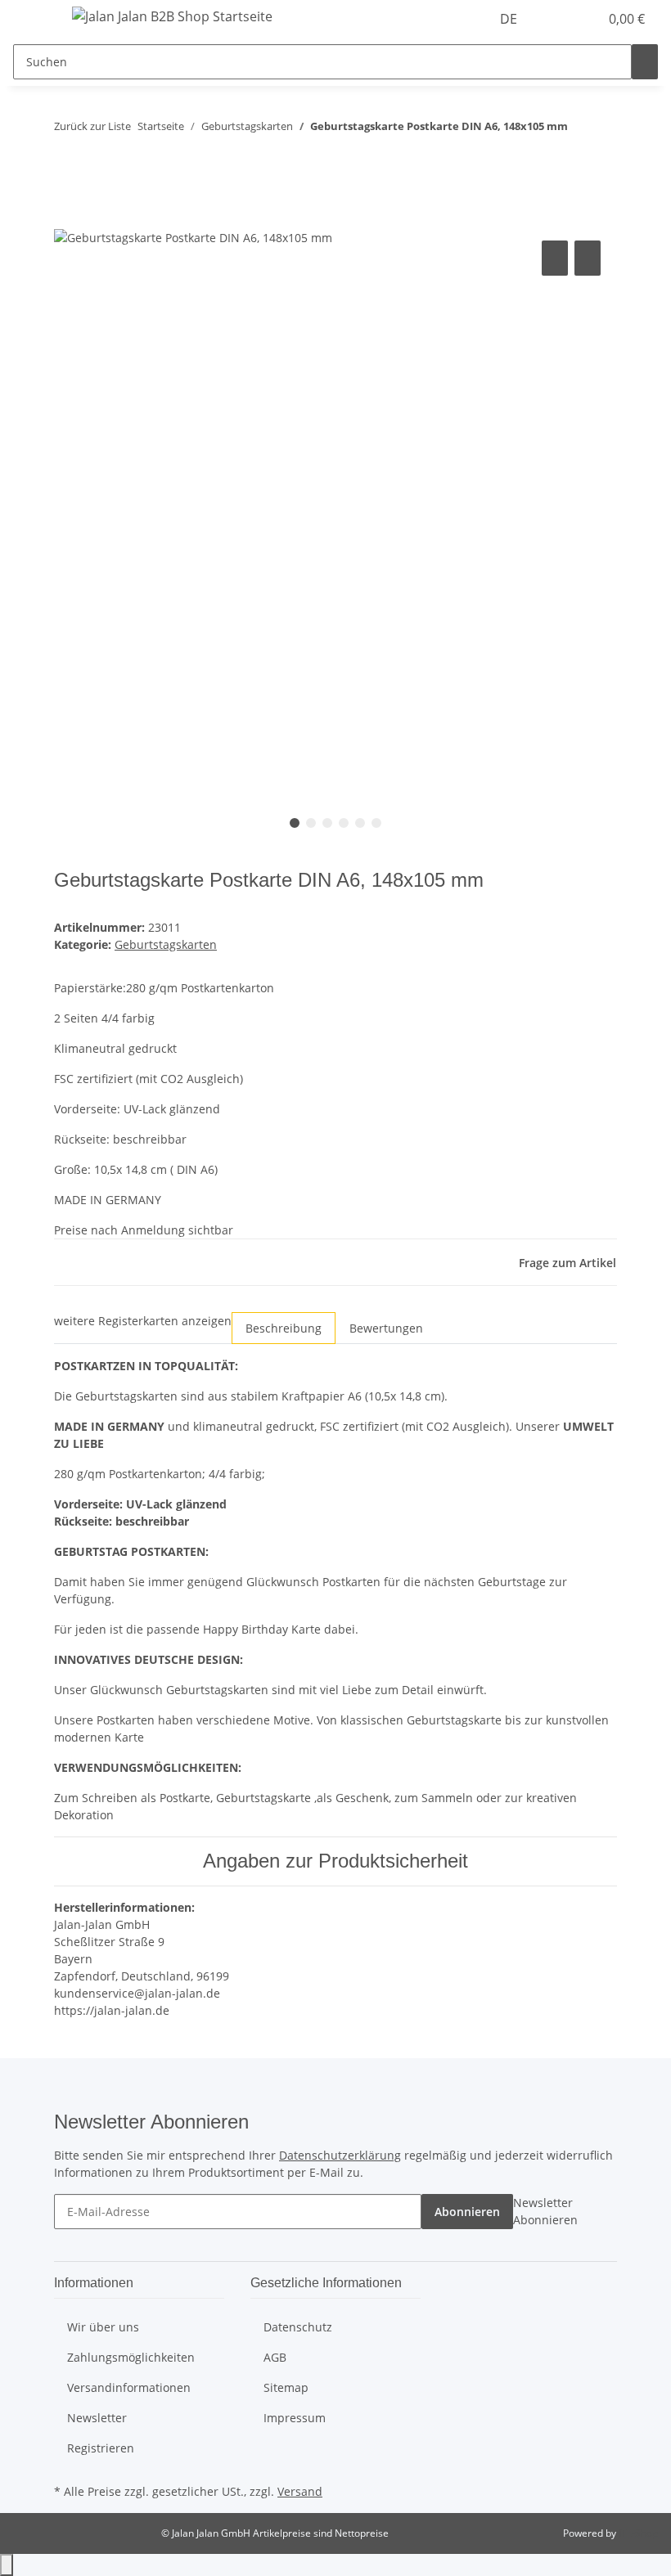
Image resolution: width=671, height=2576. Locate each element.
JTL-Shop (638, 2533)
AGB (275, 2357)
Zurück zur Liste (92, 126)
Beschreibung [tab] (284, 1328)
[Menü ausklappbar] (34, 19)
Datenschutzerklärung (340, 2155)
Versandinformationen (129, 2387)
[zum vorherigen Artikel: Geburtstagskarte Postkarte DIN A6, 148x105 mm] (581, 130)
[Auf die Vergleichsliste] (555, 258)
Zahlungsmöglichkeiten (131, 2357)
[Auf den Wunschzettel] (588, 258)
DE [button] (510, 19)
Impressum (295, 2418)
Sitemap (286, 2387)
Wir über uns (103, 2327)
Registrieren (101, 2448)
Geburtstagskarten (166, 944)
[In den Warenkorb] (67, 218)
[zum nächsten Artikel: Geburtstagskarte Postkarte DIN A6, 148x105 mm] (581, 165)
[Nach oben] (7, 2565)
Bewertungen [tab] (386, 1328)
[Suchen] (645, 62)
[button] (553, 19)
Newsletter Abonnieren (545, 2211)
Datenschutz (298, 2327)
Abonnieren (467, 2212)
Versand (300, 2491)
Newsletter (97, 2418)
